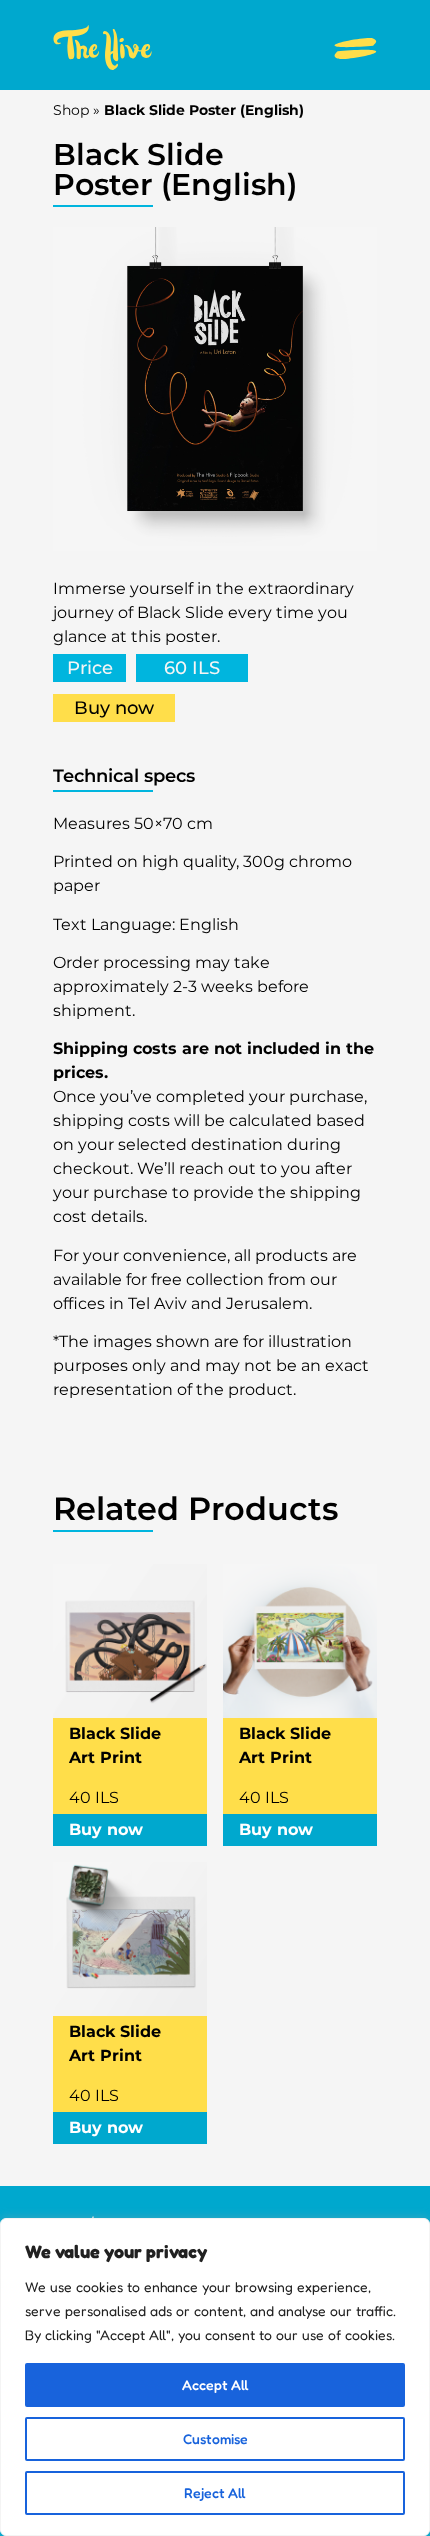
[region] (215, 2377)
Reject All (215, 2492)
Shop (71, 110)
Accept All (215, 2384)
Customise (215, 2438)
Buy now (114, 708)
